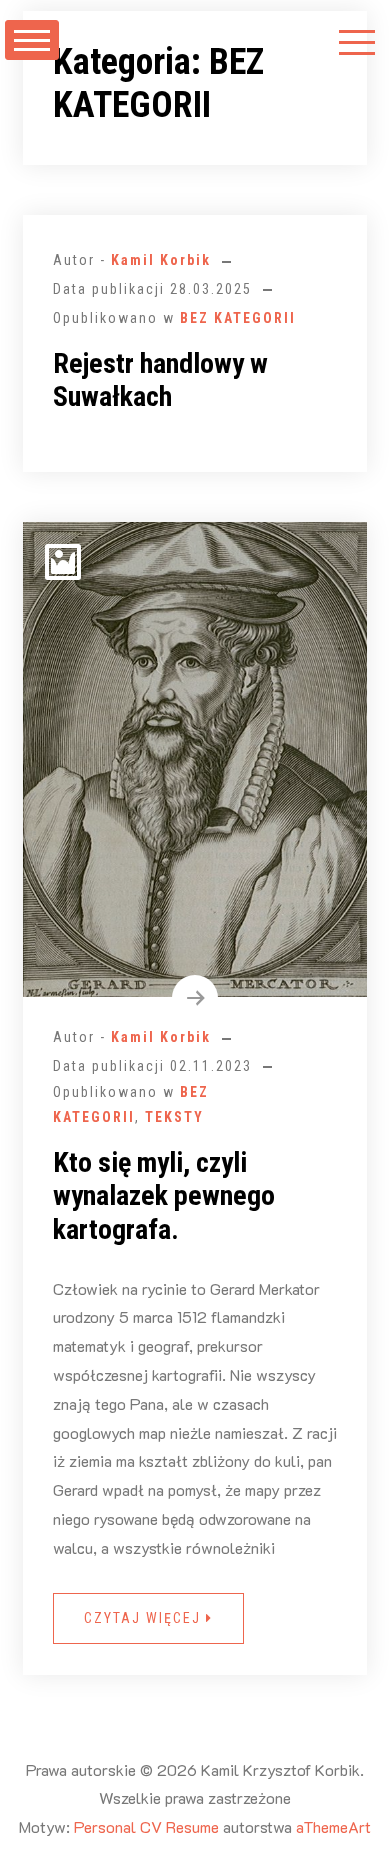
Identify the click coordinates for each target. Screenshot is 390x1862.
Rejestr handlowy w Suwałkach (160, 380)
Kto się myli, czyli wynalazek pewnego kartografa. (164, 1196)
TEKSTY (174, 1117)
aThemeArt (333, 1826)
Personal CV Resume (146, 1826)
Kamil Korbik (161, 260)
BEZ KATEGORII (238, 318)
